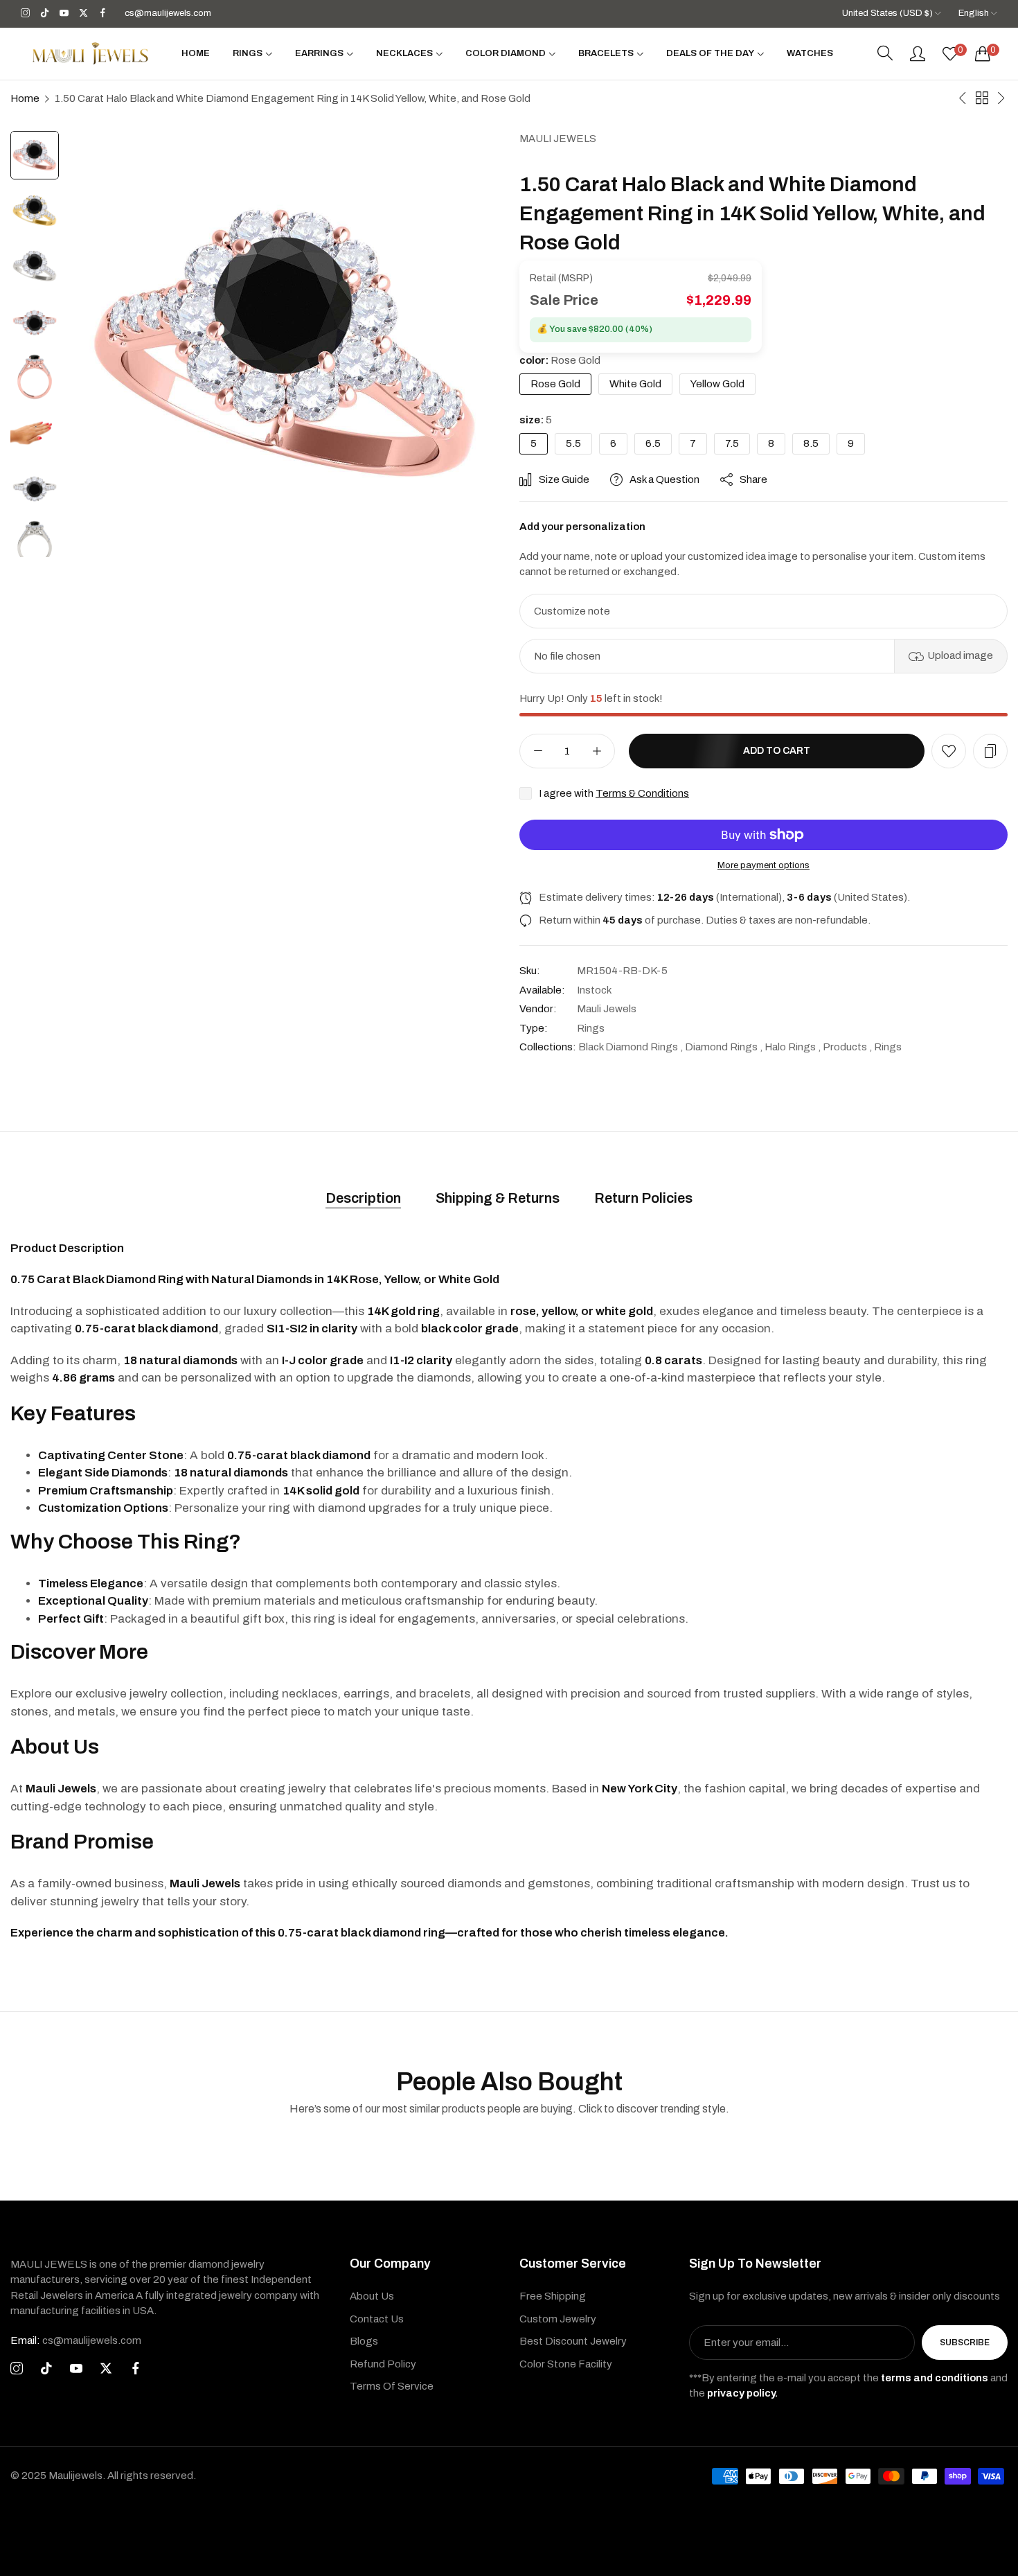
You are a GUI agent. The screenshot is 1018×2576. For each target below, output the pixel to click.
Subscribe (965, 2343)
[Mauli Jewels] (90, 53)
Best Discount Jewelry (573, 2341)
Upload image (960, 655)
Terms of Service (392, 2386)
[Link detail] (25, 14)
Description (363, 1198)
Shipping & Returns (498, 1198)
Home (25, 98)
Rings (591, 1028)
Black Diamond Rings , (631, 1047)
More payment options (763, 865)
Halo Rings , (793, 1047)
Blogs (364, 2341)
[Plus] (597, 751)
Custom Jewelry (558, 2319)
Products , (847, 1047)
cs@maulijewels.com (76, 2340)
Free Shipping (553, 2296)
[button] (949, 751)
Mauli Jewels (558, 139)
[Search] (885, 53)
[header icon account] (918, 53)
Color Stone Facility (566, 2364)
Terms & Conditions (642, 793)
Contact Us (377, 2319)
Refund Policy (383, 2364)
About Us (372, 2296)
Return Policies (643, 1198)
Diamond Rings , (724, 1047)
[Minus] (538, 751)
